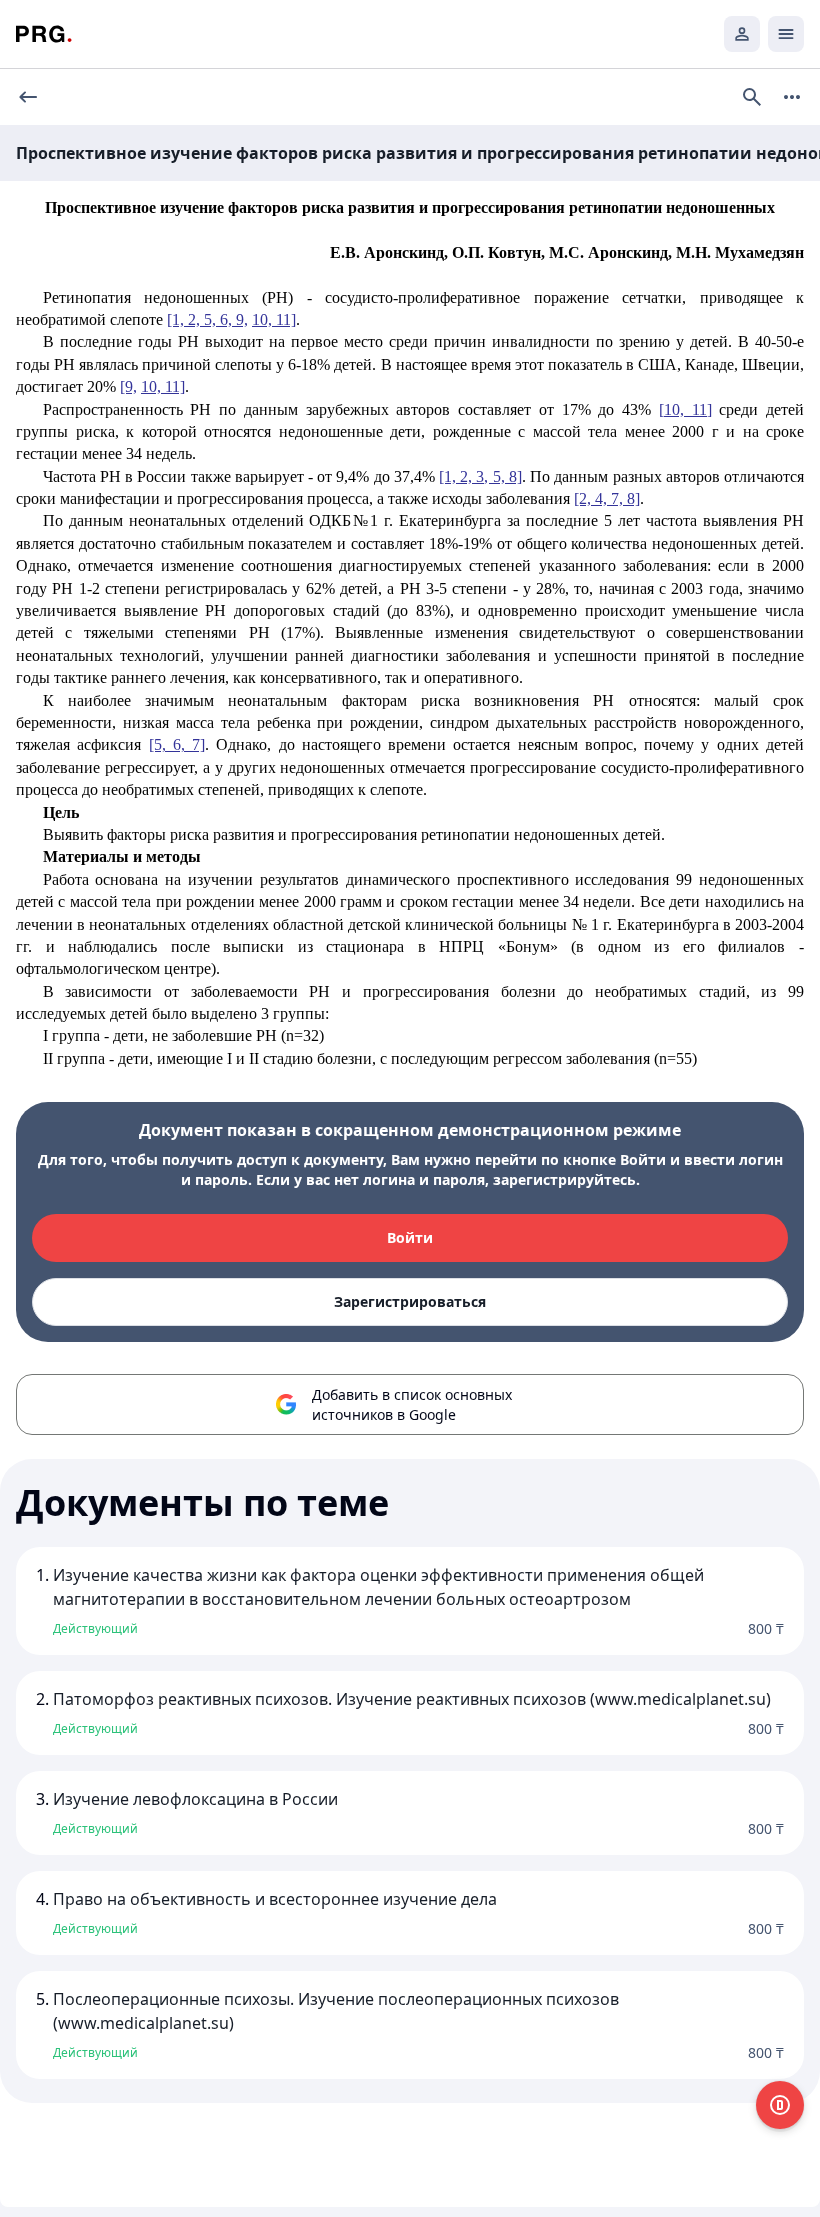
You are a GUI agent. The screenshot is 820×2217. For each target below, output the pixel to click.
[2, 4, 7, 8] (607, 498)
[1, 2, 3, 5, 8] (480, 476)
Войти (410, 1237)
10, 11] (274, 319)
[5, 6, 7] (177, 744)
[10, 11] (685, 409)
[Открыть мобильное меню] (786, 34)
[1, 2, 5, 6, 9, (207, 319)
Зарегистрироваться (410, 1301)
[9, (128, 386)
